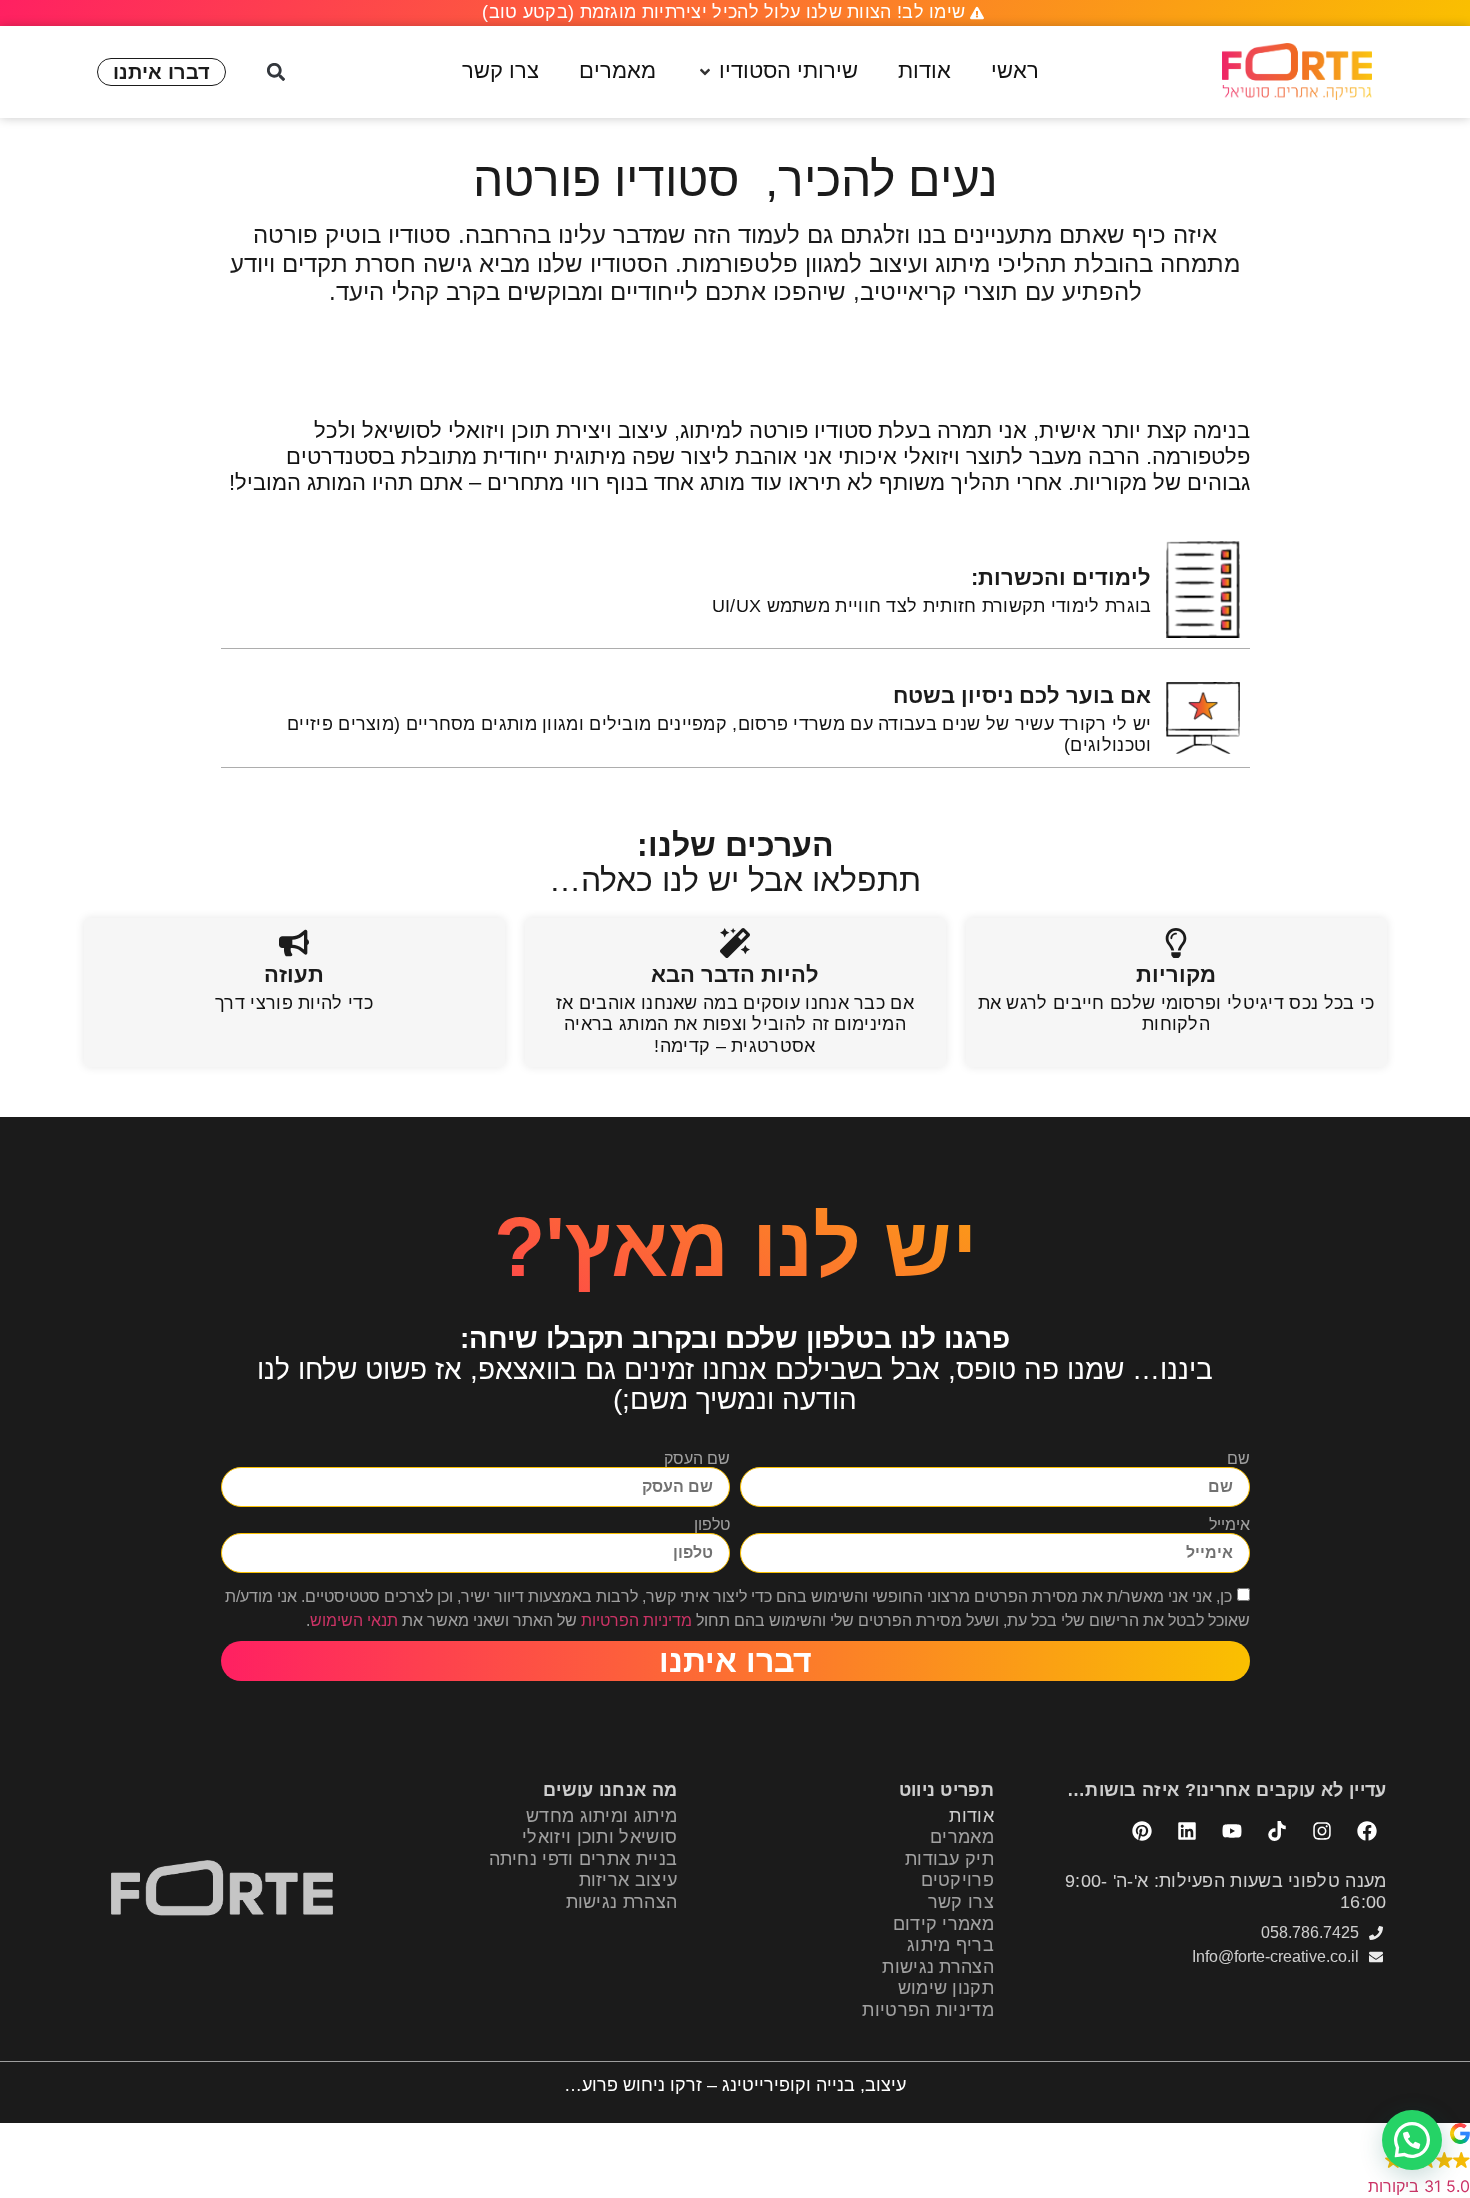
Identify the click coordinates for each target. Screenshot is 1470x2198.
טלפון (712, 1525)
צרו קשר (961, 1902)
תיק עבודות (949, 1859)
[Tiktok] (1277, 1831)
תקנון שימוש (946, 1988)
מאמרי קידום (943, 1924)
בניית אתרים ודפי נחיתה (583, 1859)
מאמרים (962, 1837)
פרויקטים (957, 1880)
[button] (777, 71)
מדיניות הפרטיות (636, 1620)
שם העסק (697, 1459)
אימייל (1229, 1525)
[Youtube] (1232, 1831)
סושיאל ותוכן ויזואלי (599, 1837)
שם (1238, 1459)
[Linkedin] (1187, 1831)
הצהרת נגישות (938, 1967)
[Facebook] (1367, 1831)
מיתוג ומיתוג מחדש (601, 1816)
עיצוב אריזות (628, 1880)
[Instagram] (1322, 1831)
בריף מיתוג (950, 1945)
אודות (971, 1816)
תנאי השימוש (354, 1620)
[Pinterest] (1142, 1831)
